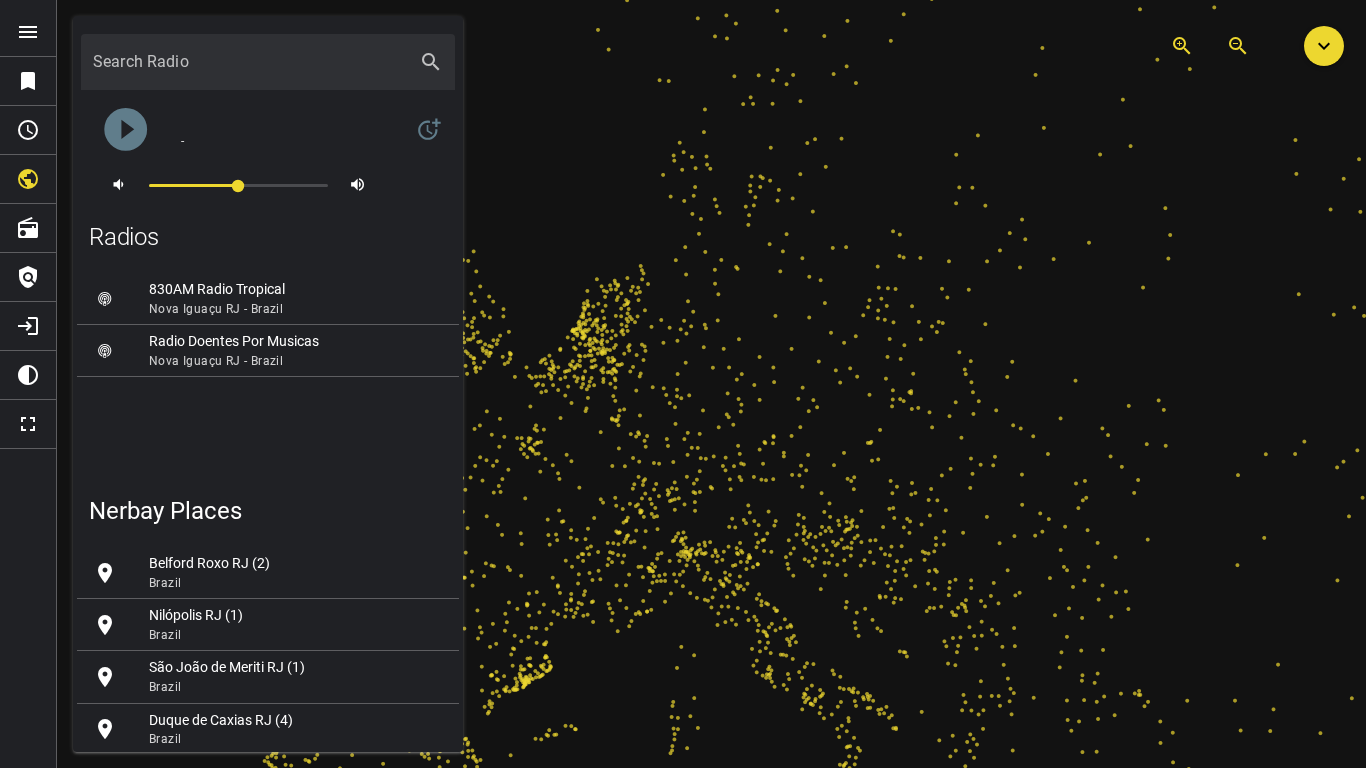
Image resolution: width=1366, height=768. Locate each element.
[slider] (238, 184)
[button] (1324, 46)
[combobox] (250, 70)
